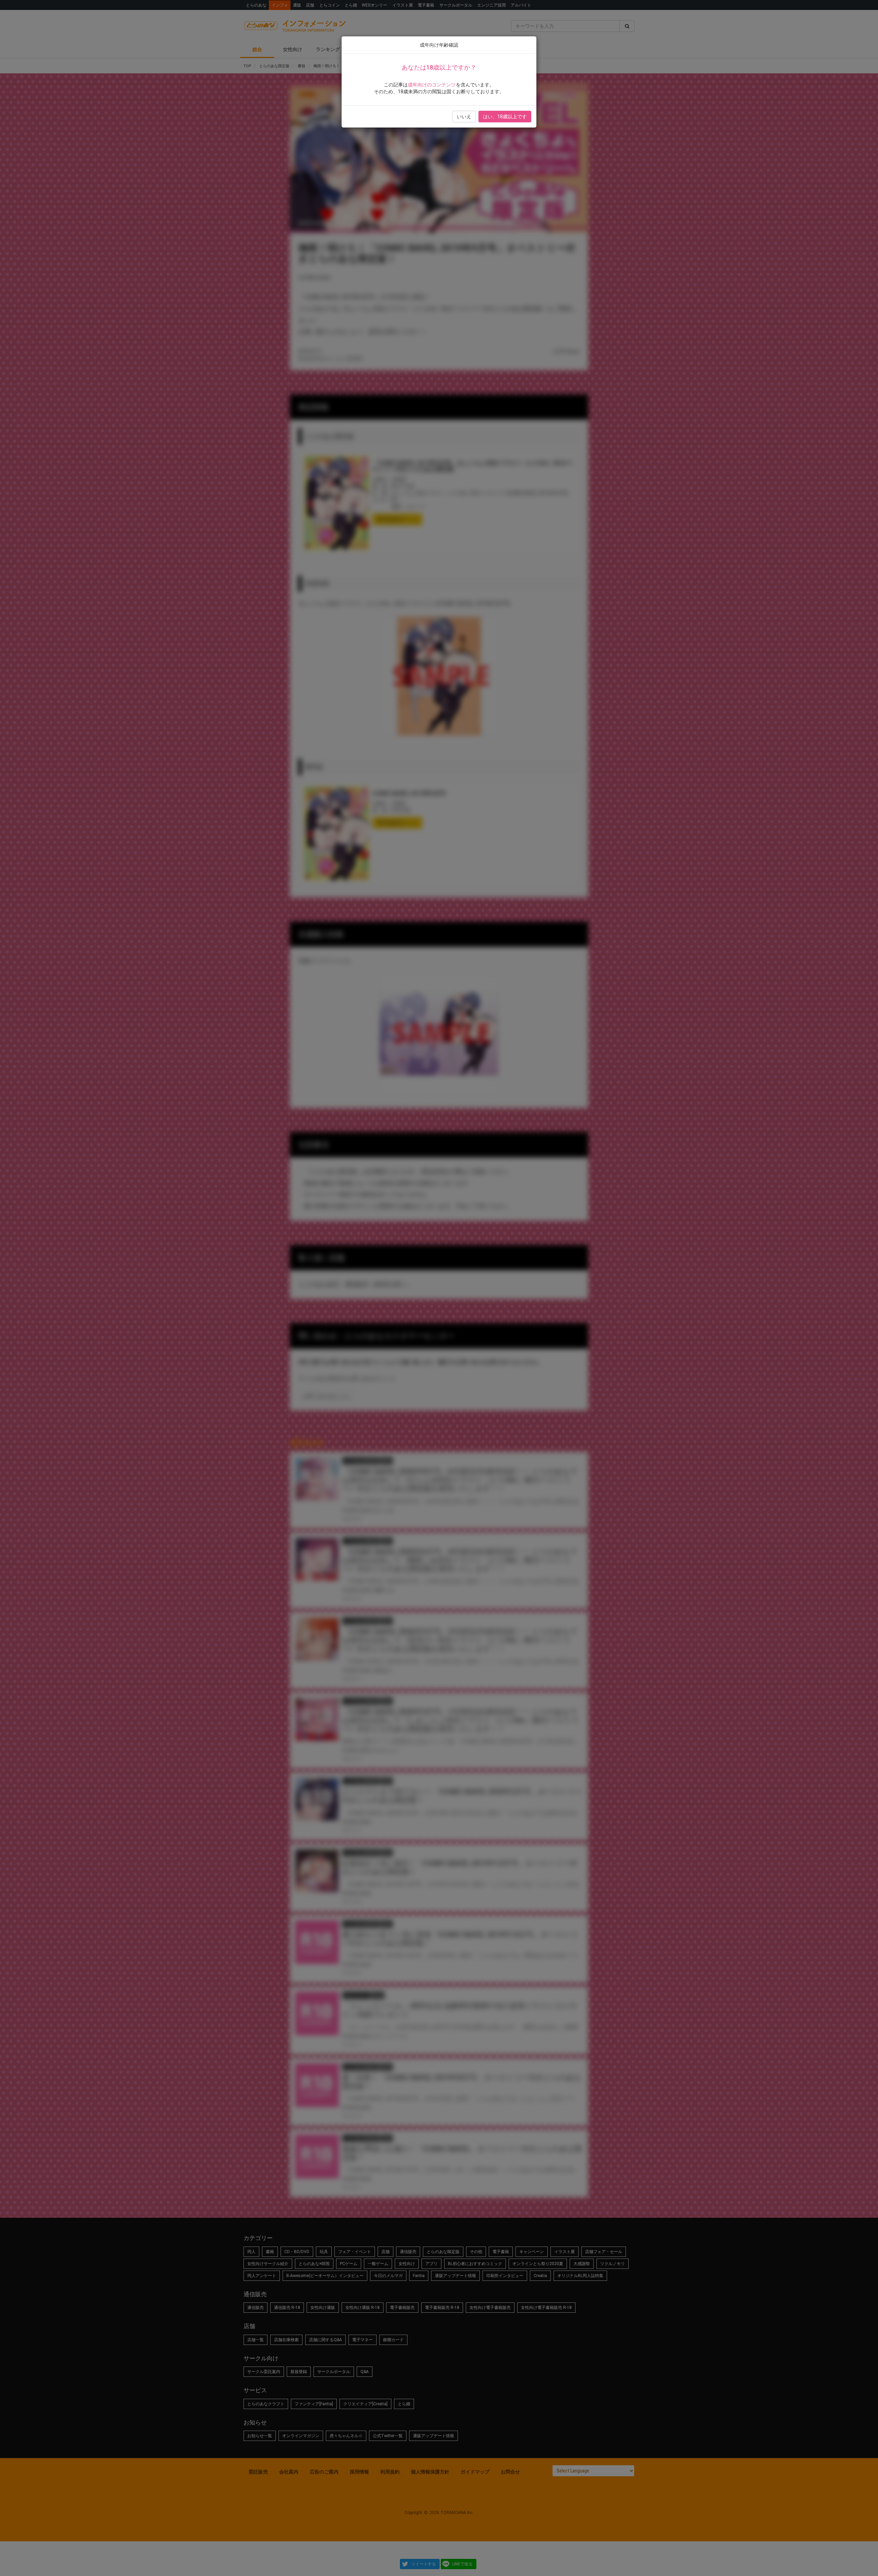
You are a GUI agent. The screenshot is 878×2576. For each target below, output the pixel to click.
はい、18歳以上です (505, 117)
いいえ (464, 117)
